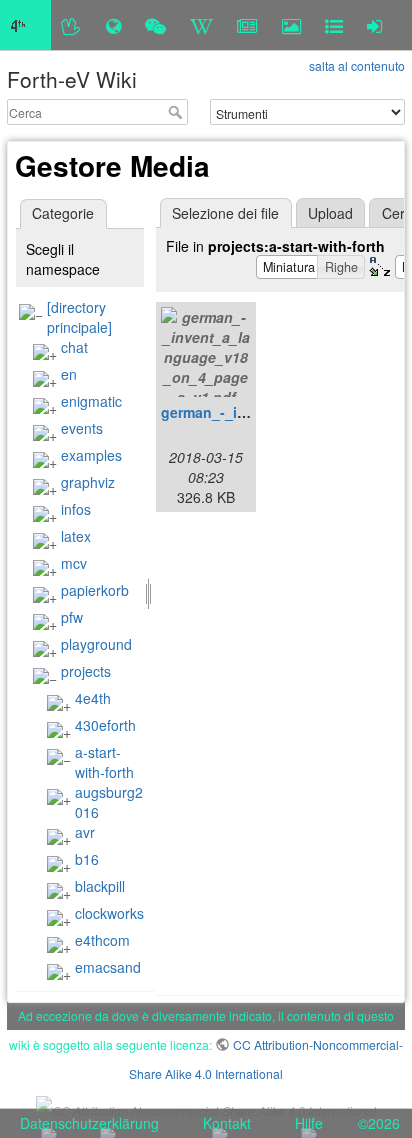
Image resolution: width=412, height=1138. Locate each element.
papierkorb (95, 590)
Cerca (177, 112)
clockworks (109, 913)
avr (85, 832)
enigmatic (91, 401)
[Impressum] (334, 25)
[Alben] (291, 25)
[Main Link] (25, 25)
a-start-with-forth (104, 762)
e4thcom (102, 940)
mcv (74, 563)
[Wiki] (201, 25)
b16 (87, 859)
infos (76, 509)
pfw (72, 617)
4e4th (93, 698)
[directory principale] (79, 317)
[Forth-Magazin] (247, 25)
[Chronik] (113, 25)
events (82, 428)
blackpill (100, 886)
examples (91, 455)
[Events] (155, 25)
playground (96, 644)
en (69, 374)
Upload (330, 213)
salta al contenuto (357, 65)
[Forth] (71, 25)
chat (74, 347)
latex (76, 536)
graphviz (88, 482)
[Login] (374, 25)
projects (86, 671)
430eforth (105, 725)
